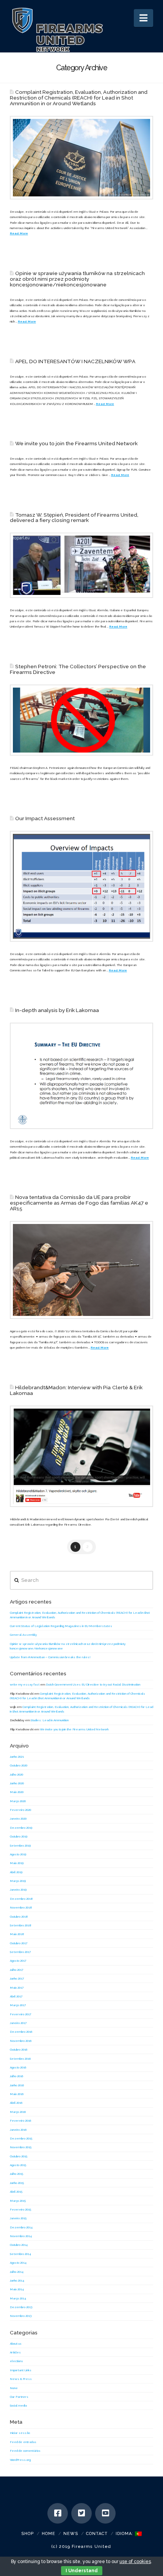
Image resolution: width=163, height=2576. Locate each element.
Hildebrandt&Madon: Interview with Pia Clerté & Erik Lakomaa (76, 1390)
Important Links (21, 2370)
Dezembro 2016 (21, 2032)
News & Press (21, 2379)
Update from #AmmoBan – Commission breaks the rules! (50, 1657)
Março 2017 (18, 2005)
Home (49, 2534)
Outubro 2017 (19, 1943)
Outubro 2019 (19, 1836)
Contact (97, 2534)
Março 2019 (18, 1881)
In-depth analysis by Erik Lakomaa (57, 1010)
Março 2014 (18, 2298)
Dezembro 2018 (21, 1899)
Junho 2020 (17, 1783)
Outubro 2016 (19, 2049)
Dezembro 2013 (21, 2307)
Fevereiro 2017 (20, 2014)
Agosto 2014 (18, 2263)
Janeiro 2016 (18, 2130)
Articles (15, 2352)
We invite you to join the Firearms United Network (76, 443)
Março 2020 (18, 1801)
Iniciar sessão (20, 2433)
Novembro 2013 (21, 2316)
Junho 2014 (17, 2280)
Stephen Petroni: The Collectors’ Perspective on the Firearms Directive (78, 669)
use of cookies (135, 2562)
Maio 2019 (17, 1863)
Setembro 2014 (20, 2254)
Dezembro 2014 (21, 2227)
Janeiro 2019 (18, 1890)
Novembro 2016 (21, 2041)
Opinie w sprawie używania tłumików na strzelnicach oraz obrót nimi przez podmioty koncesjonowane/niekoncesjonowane (77, 279)
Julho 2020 (16, 1774)
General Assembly (23, 1635)
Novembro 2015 (21, 2147)
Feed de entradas (23, 2442)
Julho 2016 (16, 2076)
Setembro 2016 (20, 2059)
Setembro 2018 (21, 1925)
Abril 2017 (16, 1996)
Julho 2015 (16, 2174)
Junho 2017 (17, 1978)
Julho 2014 (17, 2272)
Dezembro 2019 (21, 1828)
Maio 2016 (17, 2094)
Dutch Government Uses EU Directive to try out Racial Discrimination (93, 1684)
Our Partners (19, 2397)
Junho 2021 (17, 1757)
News (71, 2534)
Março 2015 (18, 2201)
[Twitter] (81, 2513)
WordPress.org (20, 2460)
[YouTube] (105, 2513)
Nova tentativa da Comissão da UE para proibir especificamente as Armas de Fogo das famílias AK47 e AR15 (79, 1203)
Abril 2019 (16, 1872)
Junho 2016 (17, 2085)
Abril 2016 (16, 2103)
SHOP (27, 2534)
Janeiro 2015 (18, 2218)
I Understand (82, 2571)
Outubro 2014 (19, 2245)
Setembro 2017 (20, 1952)
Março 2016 (18, 2112)
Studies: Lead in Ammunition (50, 1720)
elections (16, 2361)
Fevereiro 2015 (20, 2209)
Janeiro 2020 (18, 1819)
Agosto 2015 (18, 2165)
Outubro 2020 (19, 1765)
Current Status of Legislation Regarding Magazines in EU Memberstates (61, 1626)
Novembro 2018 (21, 1907)
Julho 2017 (16, 1970)
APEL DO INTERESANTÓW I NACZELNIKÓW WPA (75, 361)
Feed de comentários (25, 2451)
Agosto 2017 (18, 1961)
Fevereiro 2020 (20, 1810)
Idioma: (125, 2534)
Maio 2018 (17, 1934)
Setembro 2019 (20, 1845)
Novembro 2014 (21, 2236)
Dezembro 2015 (21, 2138)
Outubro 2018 (19, 1917)
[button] (143, 18)
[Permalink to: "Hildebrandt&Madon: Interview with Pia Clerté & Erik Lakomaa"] (81, 1456)
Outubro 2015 (19, 2156)
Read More (19, 233)
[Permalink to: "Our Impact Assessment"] (81, 886)
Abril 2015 (16, 2192)
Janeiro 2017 (18, 2023)
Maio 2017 (17, 1988)
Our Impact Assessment (45, 818)
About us (16, 2344)
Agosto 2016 (18, 2067)
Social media (18, 2405)
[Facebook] (58, 2513)
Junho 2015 (17, 2183)
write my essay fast (25, 1684)
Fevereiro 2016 (20, 2121)
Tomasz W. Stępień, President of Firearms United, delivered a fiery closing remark (74, 518)
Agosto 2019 (18, 1854)
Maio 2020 (17, 1792)
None (14, 2388)
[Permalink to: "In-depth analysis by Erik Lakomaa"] (81, 1076)
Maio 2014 (17, 2289)
